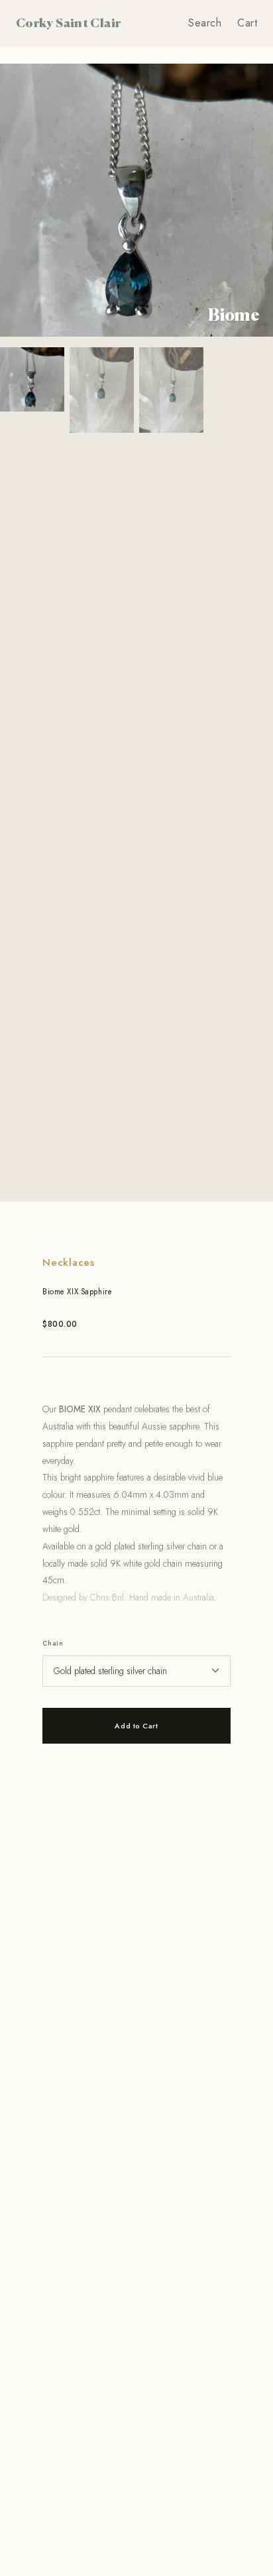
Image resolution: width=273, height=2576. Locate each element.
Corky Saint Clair (68, 23)
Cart (247, 23)
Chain (53, 1643)
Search (205, 23)
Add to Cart (136, 1726)
